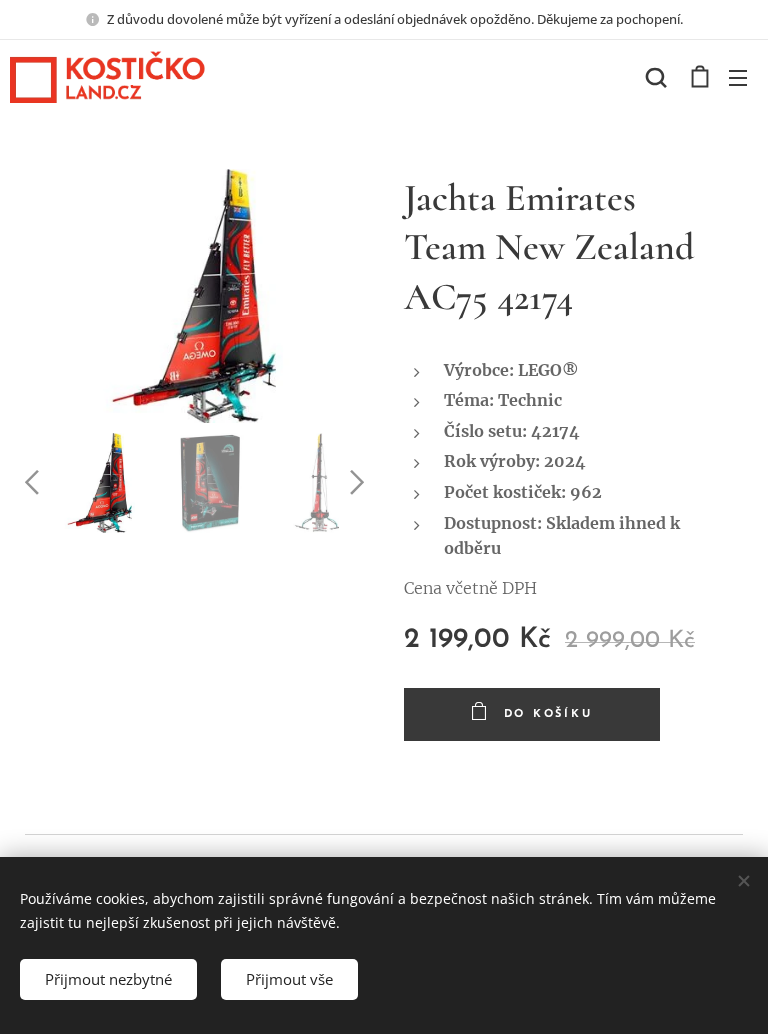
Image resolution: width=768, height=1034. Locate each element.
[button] (656, 77)
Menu (738, 77)
